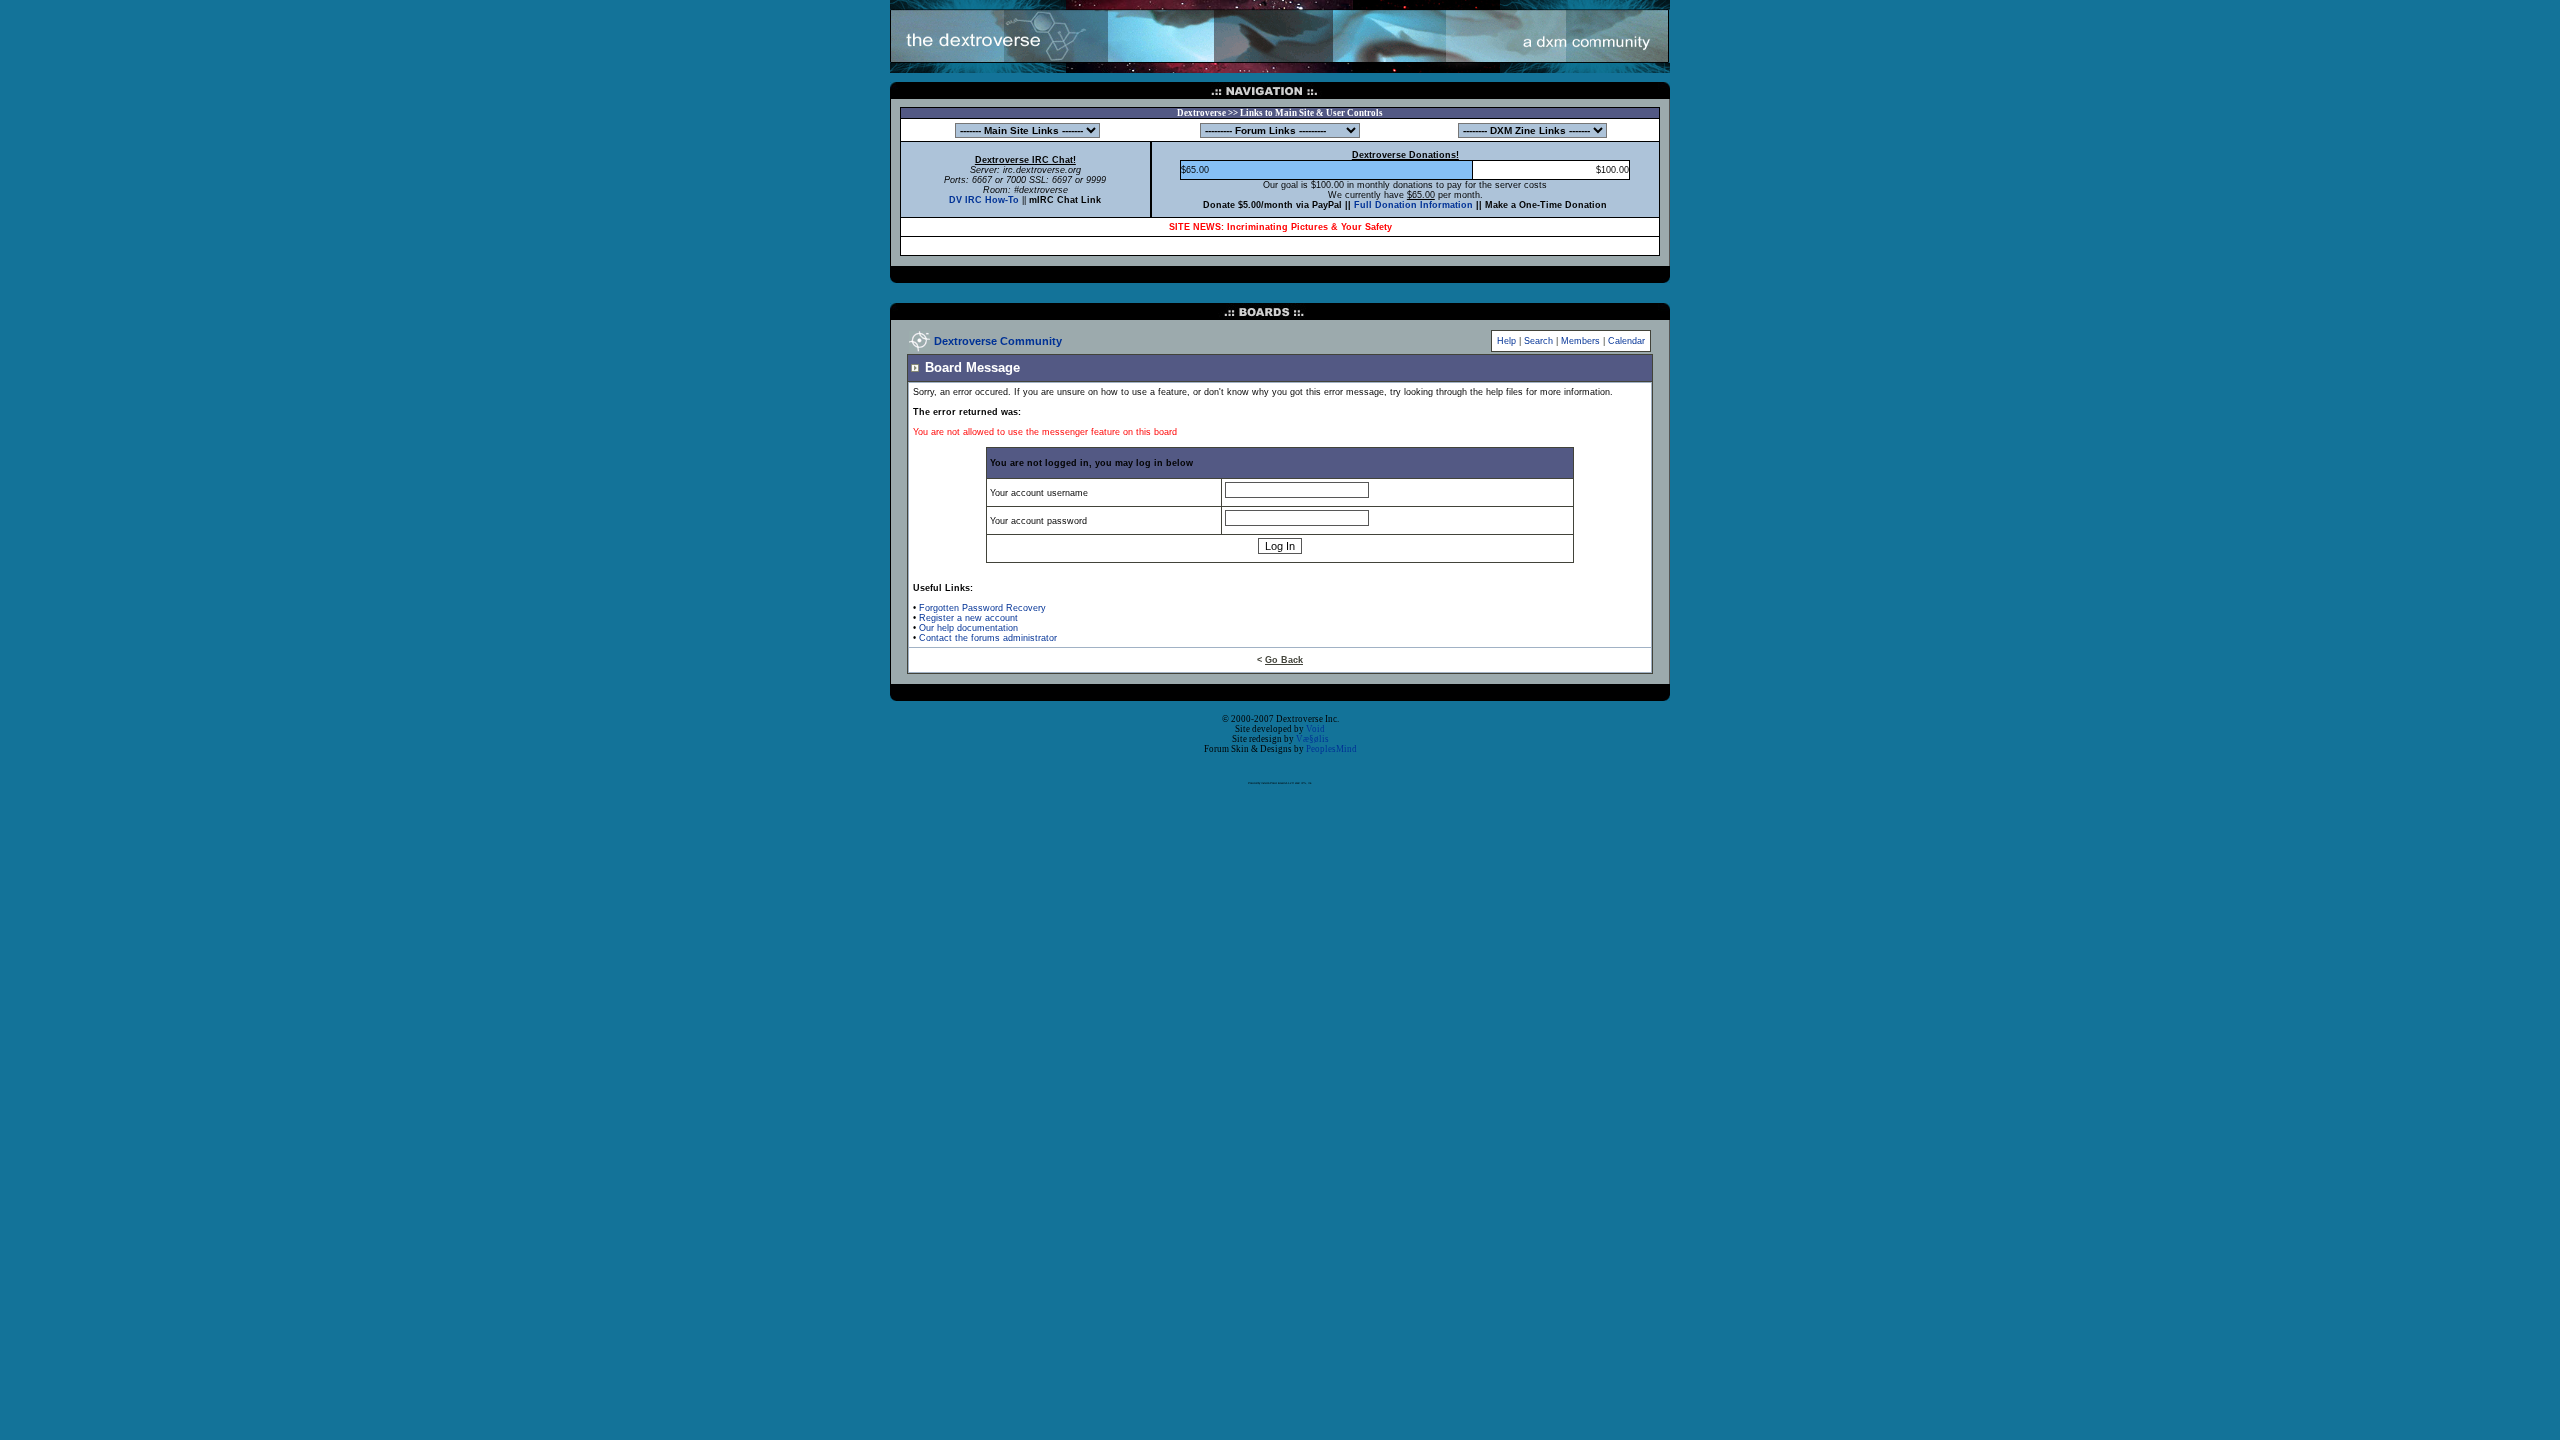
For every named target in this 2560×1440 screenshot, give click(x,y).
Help (1506, 341)
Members (1580, 341)
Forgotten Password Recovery (982, 608)
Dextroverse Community (998, 341)
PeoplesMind (1331, 749)
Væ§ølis (1312, 739)
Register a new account (968, 618)
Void (1315, 729)
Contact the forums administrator (988, 638)
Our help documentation (968, 628)
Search (1538, 341)
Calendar (1626, 341)
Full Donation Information (1413, 205)
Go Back (1284, 660)
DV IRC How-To (984, 200)
